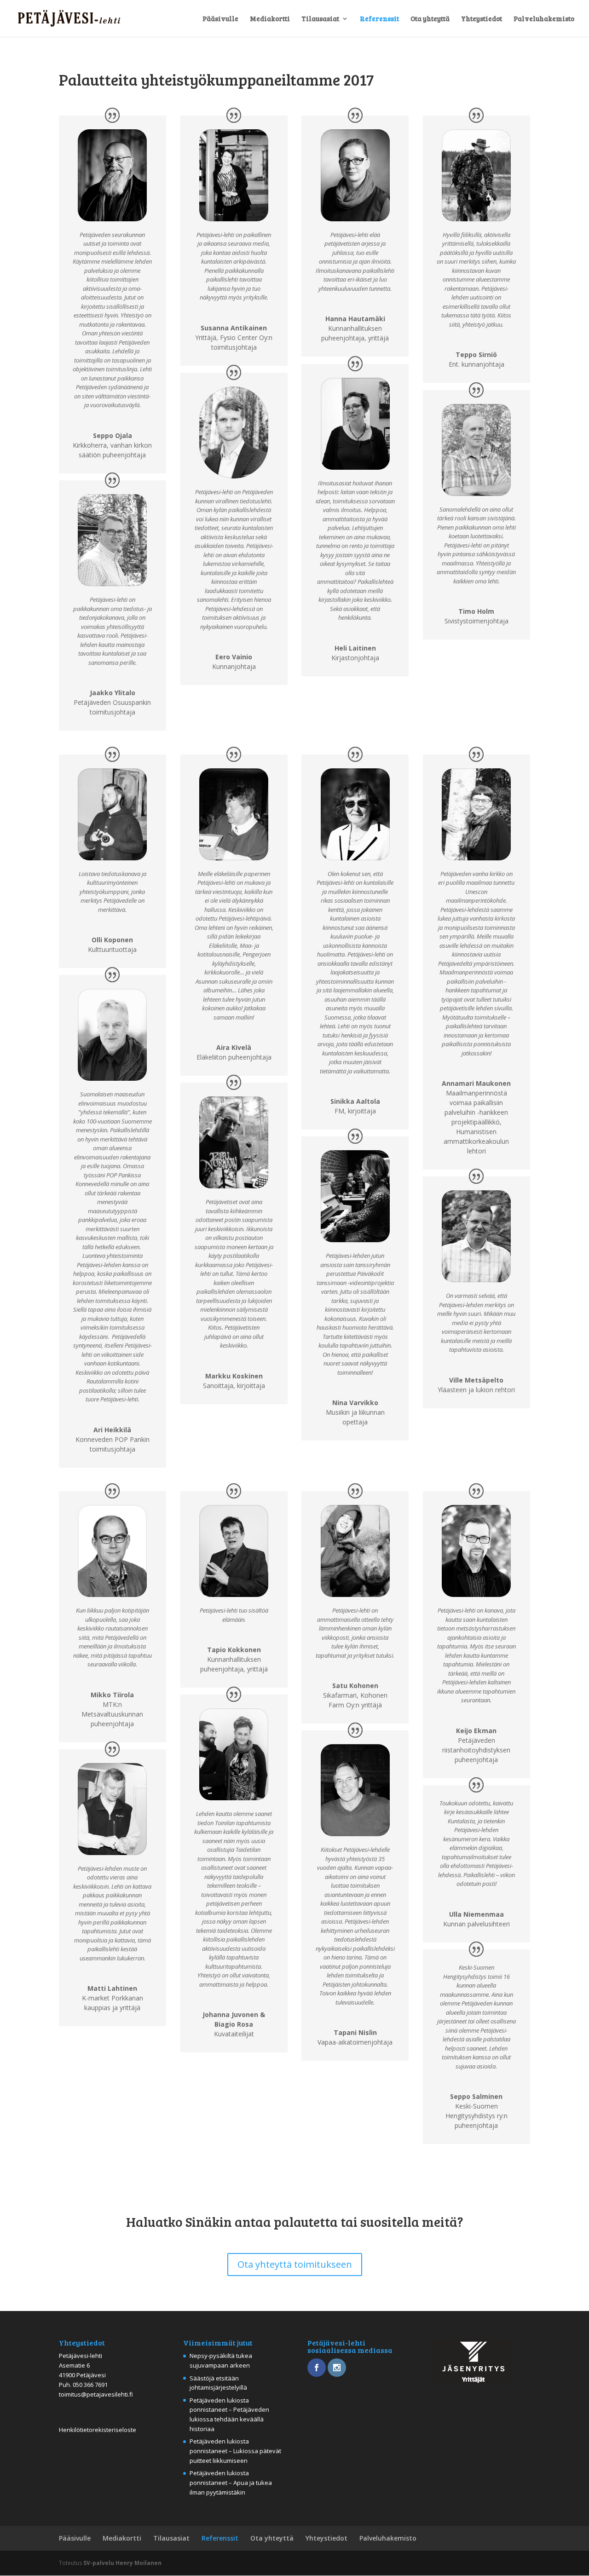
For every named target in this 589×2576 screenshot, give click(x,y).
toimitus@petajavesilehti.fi (96, 2394)
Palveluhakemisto (544, 19)
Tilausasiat (320, 19)
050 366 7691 (90, 2385)
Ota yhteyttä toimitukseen (295, 2264)
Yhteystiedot (482, 19)
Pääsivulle (220, 19)
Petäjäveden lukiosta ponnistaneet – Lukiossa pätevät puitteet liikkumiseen (235, 2451)
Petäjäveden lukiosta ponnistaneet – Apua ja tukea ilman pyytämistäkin (231, 2483)
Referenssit (379, 19)
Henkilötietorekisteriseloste (98, 2430)
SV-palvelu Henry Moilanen (122, 2563)
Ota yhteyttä (430, 19)
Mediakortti (270, 19)
